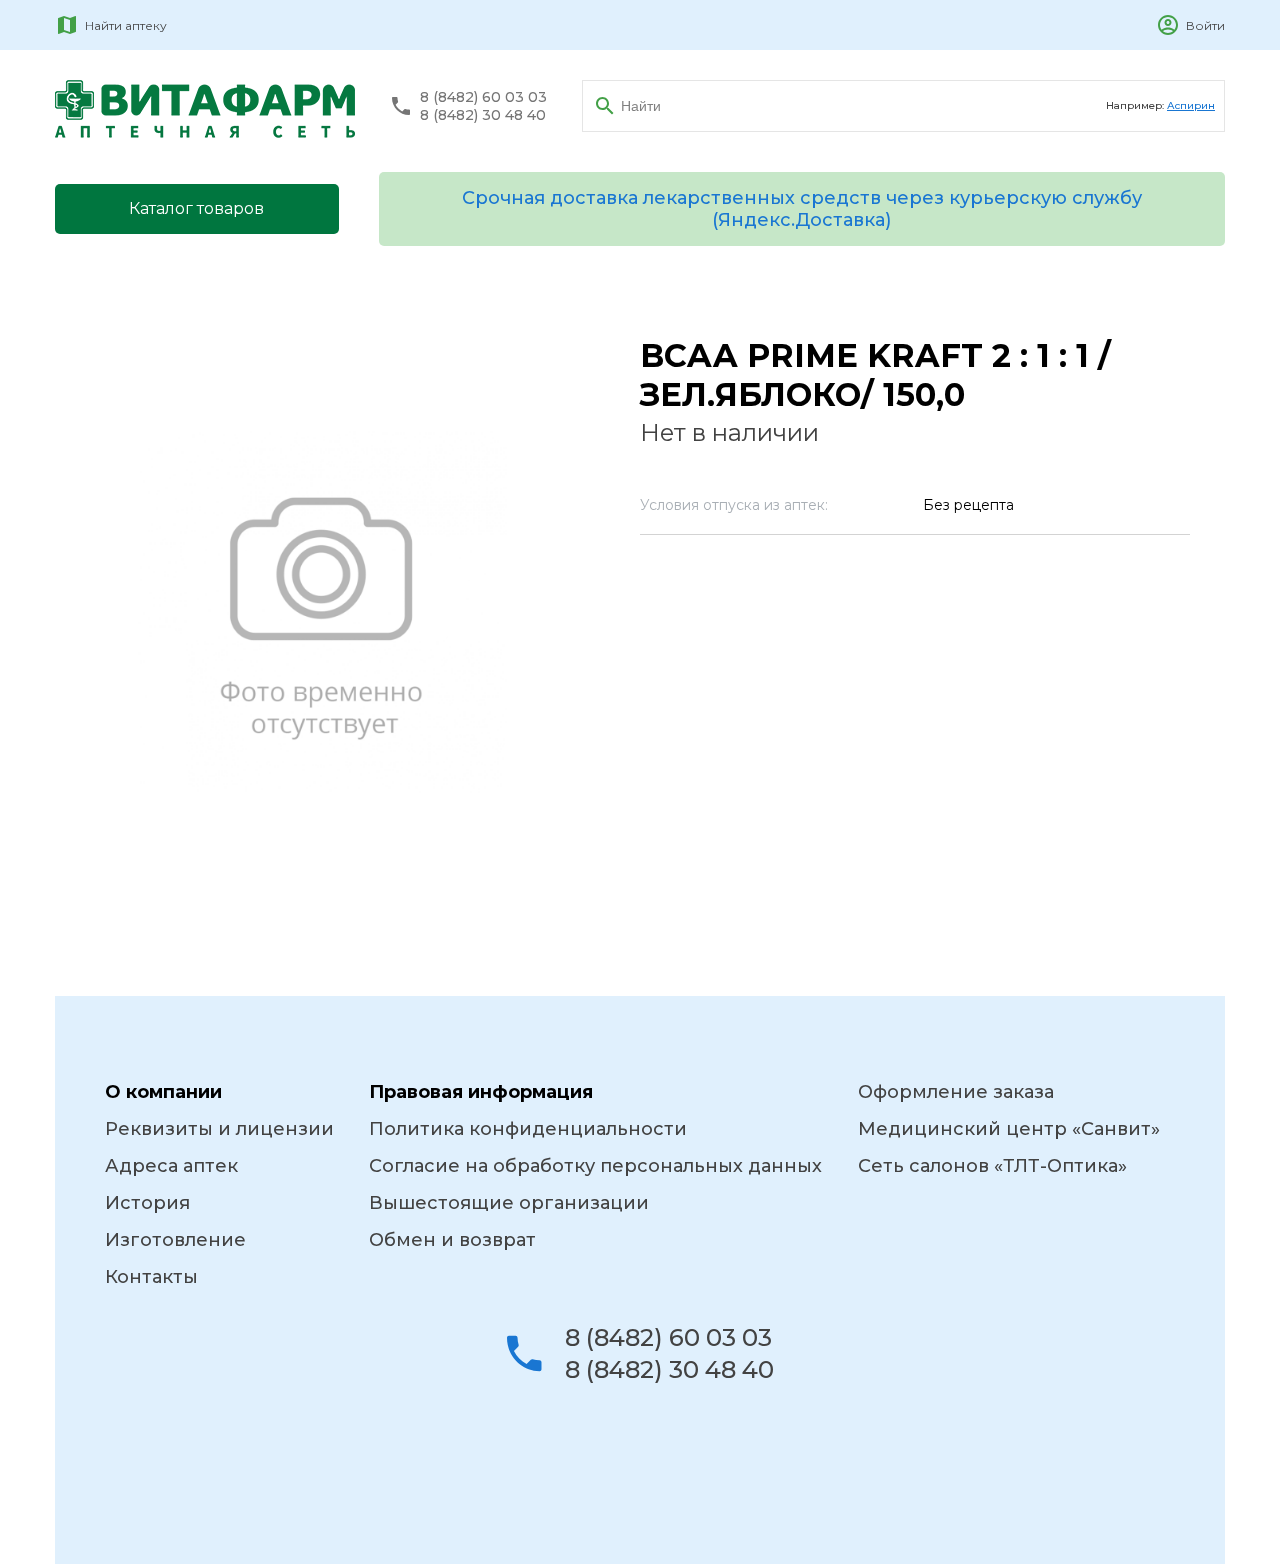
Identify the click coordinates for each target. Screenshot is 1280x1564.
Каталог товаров (196, 208)
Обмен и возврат (452, 1240)
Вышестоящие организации (509, 1203)
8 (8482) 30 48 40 (483, 115)
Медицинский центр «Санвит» (1009, 1129)
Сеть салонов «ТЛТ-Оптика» (992, 1166)
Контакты (151, 1277)
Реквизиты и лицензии (219, 1129)
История (147, 1203)
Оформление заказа (956, 1092)
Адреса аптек (171, 1166)
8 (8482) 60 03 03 (483, 97)
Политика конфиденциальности (528, 1129)
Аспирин (1191, 105)
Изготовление (175, 1240)
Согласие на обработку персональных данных (595, 1166)
